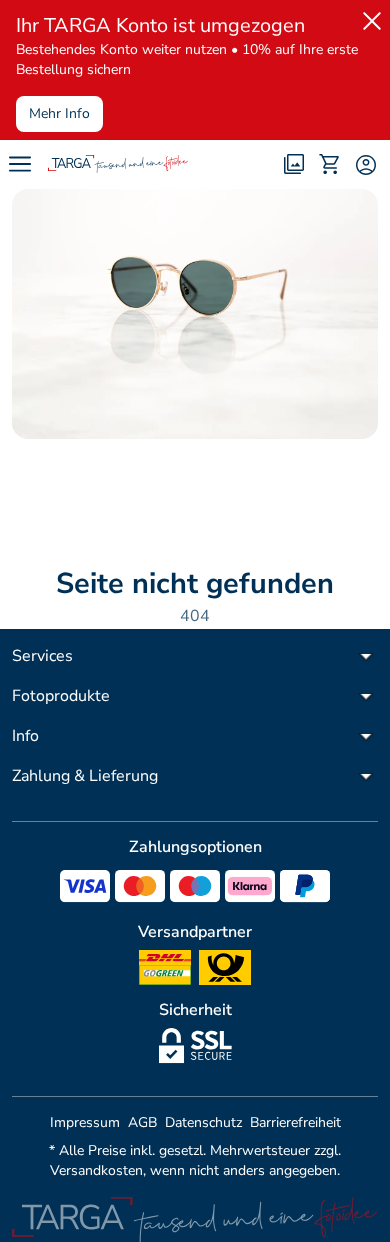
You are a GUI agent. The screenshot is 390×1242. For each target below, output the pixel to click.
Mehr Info (59, 113)
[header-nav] (20, 164)
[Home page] (118, 164)
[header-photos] (294, 164)
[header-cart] (330, 164)
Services (42, 656)
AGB (142, 1122)
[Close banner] (368, 17)
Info (25, 736)
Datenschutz (203, 1122)
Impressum (85, 1122)
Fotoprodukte (61, 696)
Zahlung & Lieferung (85, 776)
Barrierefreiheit (295, 1122)
